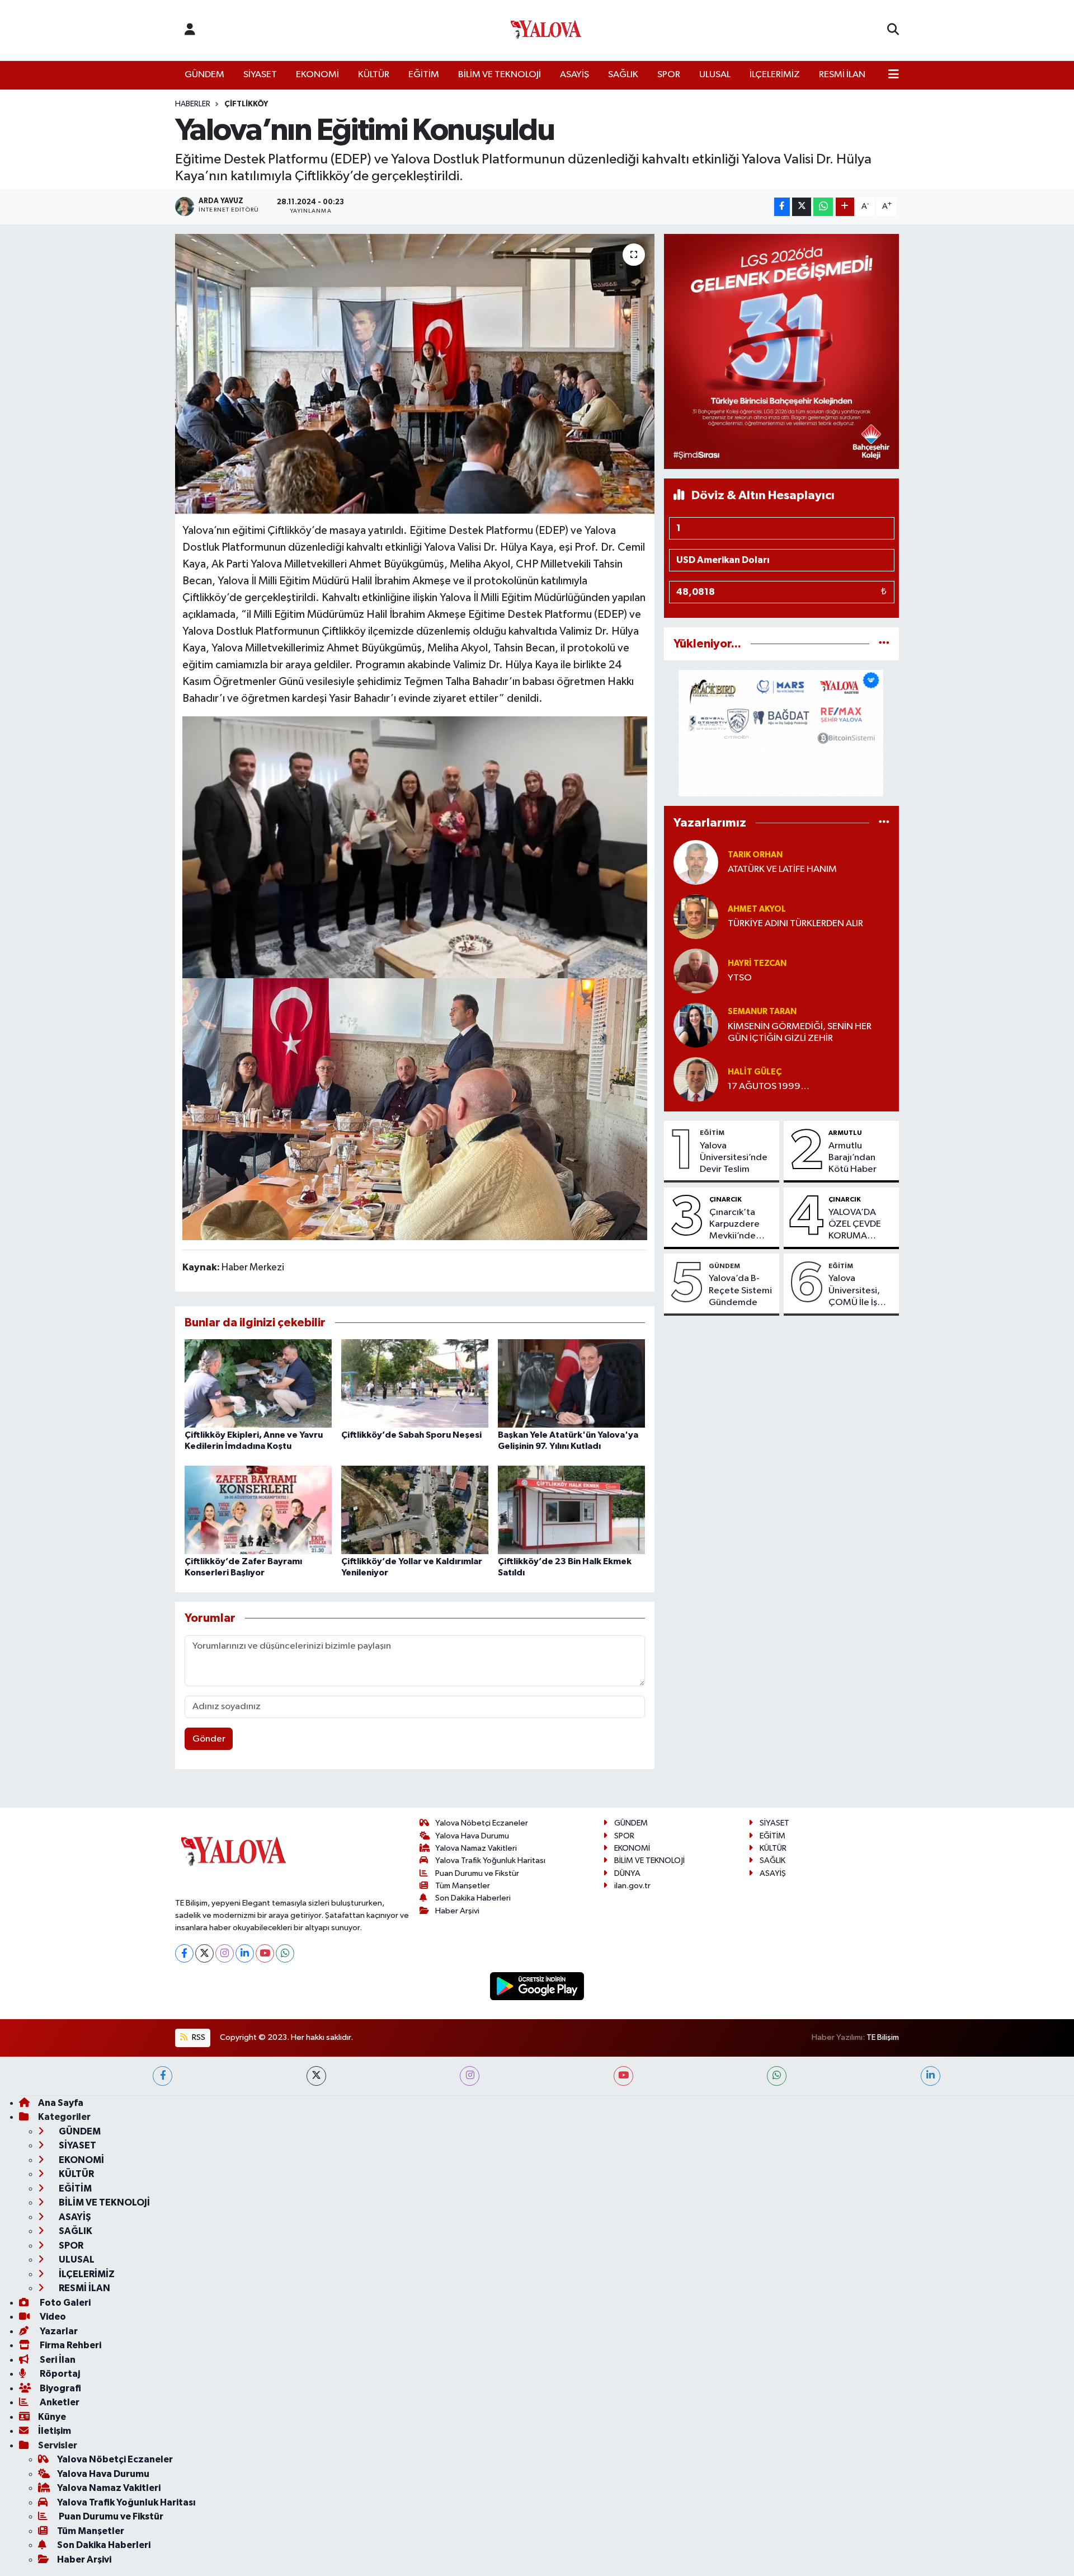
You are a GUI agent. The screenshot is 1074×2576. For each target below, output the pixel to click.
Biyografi (60, 2388)
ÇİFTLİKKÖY (246, 104)
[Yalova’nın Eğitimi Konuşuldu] (415, 374)
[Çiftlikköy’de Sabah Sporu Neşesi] (415, 1383)
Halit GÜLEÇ (755, 1072)
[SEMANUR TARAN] (696, 1025)
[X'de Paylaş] (802, 207)
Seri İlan (57, 2360)
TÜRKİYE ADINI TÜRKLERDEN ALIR (795, 924)
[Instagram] (225, 1953)
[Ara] (893, 30)
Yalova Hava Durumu (472, 1836)
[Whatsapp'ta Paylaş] (823, 207)
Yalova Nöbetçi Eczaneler (482, 1823)
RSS (198, 2037)
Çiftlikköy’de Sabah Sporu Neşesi (411, 1435)
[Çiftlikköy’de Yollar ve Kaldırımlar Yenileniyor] (415, 1510)
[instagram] (470, 2076)
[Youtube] (265, 1953)
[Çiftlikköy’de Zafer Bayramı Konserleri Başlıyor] (258, 1510)
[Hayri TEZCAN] (696, 971)
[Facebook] (184, 1953)
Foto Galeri (64, 2303)
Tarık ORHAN (755, 855)
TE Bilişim (883, 2037)
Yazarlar (58, 2331)
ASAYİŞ (574, 75)
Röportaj (59, 2374)
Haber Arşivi (457, 1911)
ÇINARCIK (726, 1199)
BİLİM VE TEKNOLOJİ (500, 75)
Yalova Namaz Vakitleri (476, 1848)
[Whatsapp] (285, 1953)
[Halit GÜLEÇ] (696, 1079)
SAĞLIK (623, 75)
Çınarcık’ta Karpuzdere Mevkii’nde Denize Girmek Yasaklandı (740, 1225)
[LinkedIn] (245, 1953)
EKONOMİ (317, 75)
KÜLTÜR (374, 75)
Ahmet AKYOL (757, 909)
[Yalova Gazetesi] (546, 31)
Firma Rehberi (70, 2345)
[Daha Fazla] (845, 207)
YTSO (740, 978)
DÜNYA (627, 1873)
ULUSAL (715, 75)
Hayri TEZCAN (757, 963)
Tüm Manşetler (463, 1886)
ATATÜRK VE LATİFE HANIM (782, 869)
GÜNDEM (204, 75)
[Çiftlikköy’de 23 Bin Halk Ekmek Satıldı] (571, 1510)
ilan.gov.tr (632, 1886)
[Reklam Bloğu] (781, 351)
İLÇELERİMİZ (775, 75)
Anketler (59, 2402)
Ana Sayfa (61, 2103)
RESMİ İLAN (842, 75)
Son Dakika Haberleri (473, 1898)
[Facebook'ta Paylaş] (782, 207)
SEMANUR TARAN (762, 1012)
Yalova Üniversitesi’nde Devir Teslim (734, 1158)
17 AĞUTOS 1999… (769, 1087)
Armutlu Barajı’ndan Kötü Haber (852, 1158)
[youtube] (623, 2076)
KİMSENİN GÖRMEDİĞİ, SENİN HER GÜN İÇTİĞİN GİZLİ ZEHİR (800, 1033)
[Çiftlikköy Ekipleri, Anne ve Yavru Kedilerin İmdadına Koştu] (258, 1383)
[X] (204, 1953)
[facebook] (162, 2076)
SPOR (669, 75)
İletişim (55, 2431)
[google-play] (537, 1986)
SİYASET (260, 75)
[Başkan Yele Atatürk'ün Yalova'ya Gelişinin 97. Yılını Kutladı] (571, 1383)
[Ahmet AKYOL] (696, 916)
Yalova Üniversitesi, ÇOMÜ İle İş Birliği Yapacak (859, 1291)
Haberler (193, 104)
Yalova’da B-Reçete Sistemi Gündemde (740, 1291)
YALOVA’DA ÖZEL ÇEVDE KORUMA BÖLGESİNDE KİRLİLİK (856, 1225)
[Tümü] (884, 644)
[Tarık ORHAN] (696, 862)
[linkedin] (931, 2076)
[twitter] (316, 2076)
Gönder (209, 1739)
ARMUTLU (845, 1133)
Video (52, 2317)
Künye (52, 2417)
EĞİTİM (424, 75)
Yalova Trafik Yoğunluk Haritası (490, 1861)
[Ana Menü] (894, 75)
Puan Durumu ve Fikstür (477, 1873)
